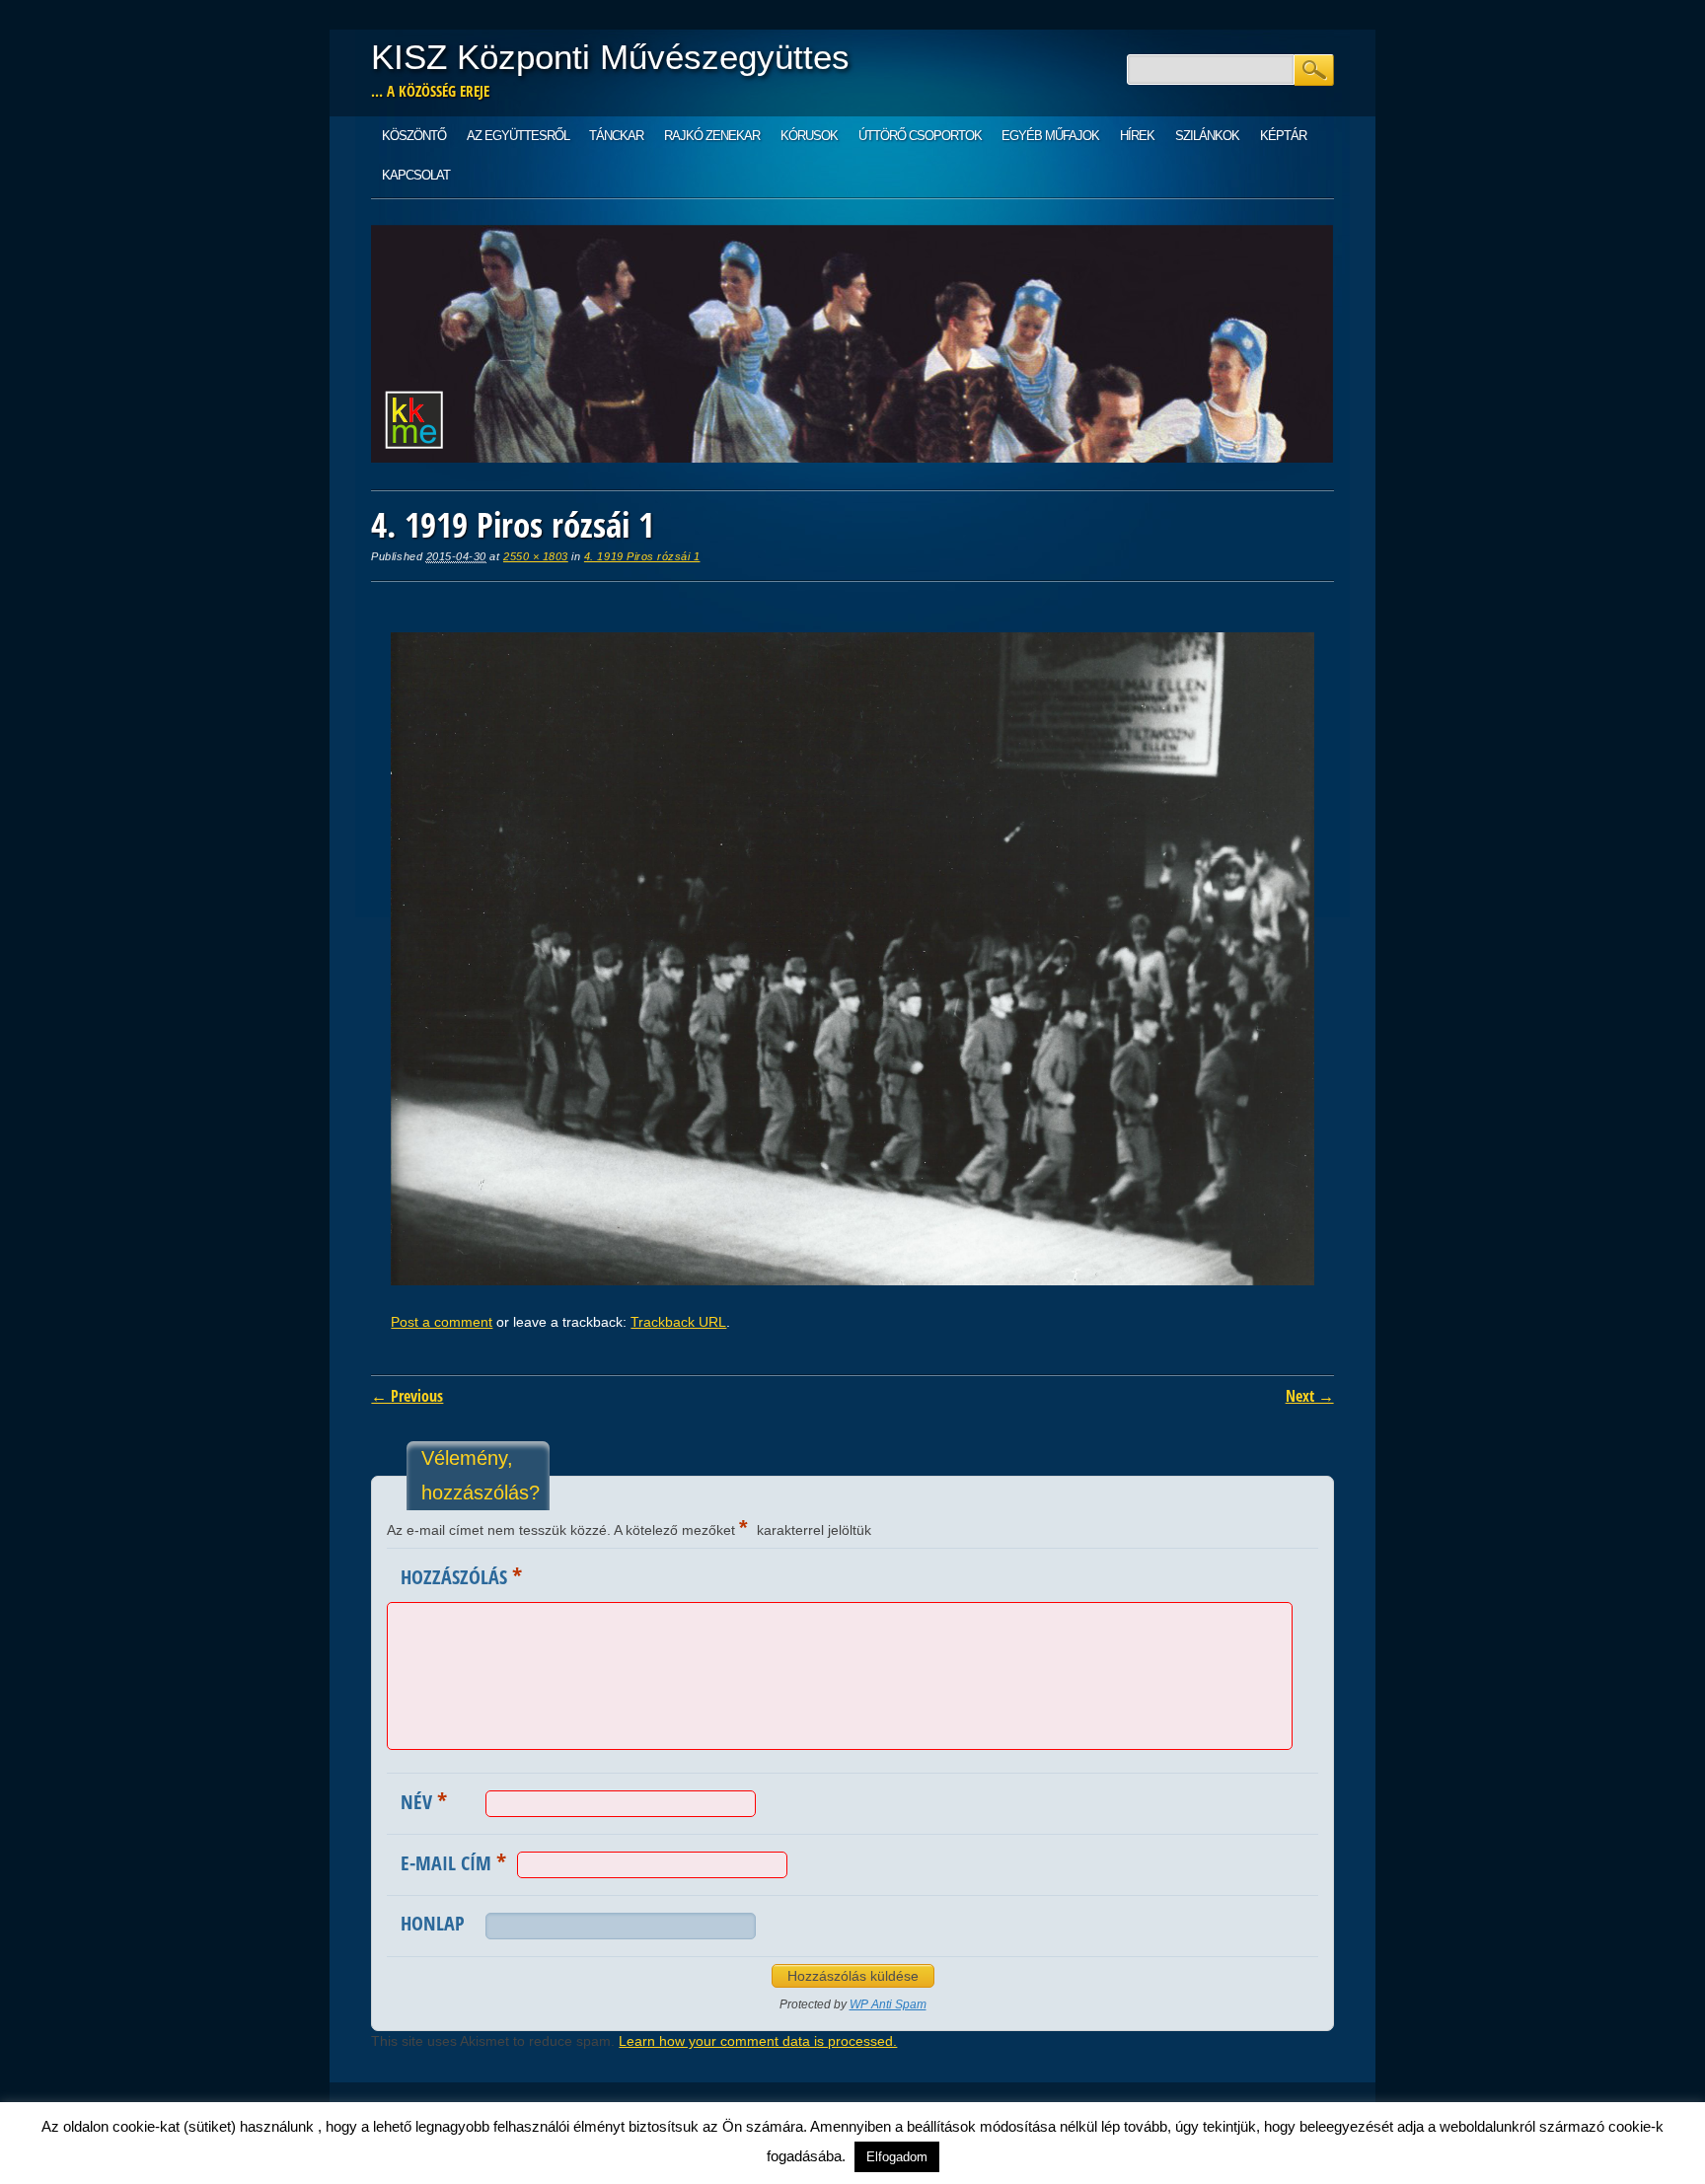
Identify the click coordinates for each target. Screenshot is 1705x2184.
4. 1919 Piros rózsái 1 (642, 556)
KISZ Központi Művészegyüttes (610, 57)
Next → (1310, 1396)
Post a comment (442, 1322)
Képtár (1283, 136)
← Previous (407, 1396)
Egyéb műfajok (1050, 136)
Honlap (433, 1923)
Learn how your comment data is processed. (758, 2041)
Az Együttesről (518, 136)
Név (424, 1800)
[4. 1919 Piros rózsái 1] (852, 1280)
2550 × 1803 (536, 556)
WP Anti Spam (888, 2004)
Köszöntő (414, 136)
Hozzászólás (461, 1575)
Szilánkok (1207, 136)
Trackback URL (678, 1322)
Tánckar (616, 136)
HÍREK (1137, 136)
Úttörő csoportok (920, 136)
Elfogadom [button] (897, 2157)
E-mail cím (453, 1861)
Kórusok (809, 136)
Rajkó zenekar (712, 136)
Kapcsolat (416, 175)
